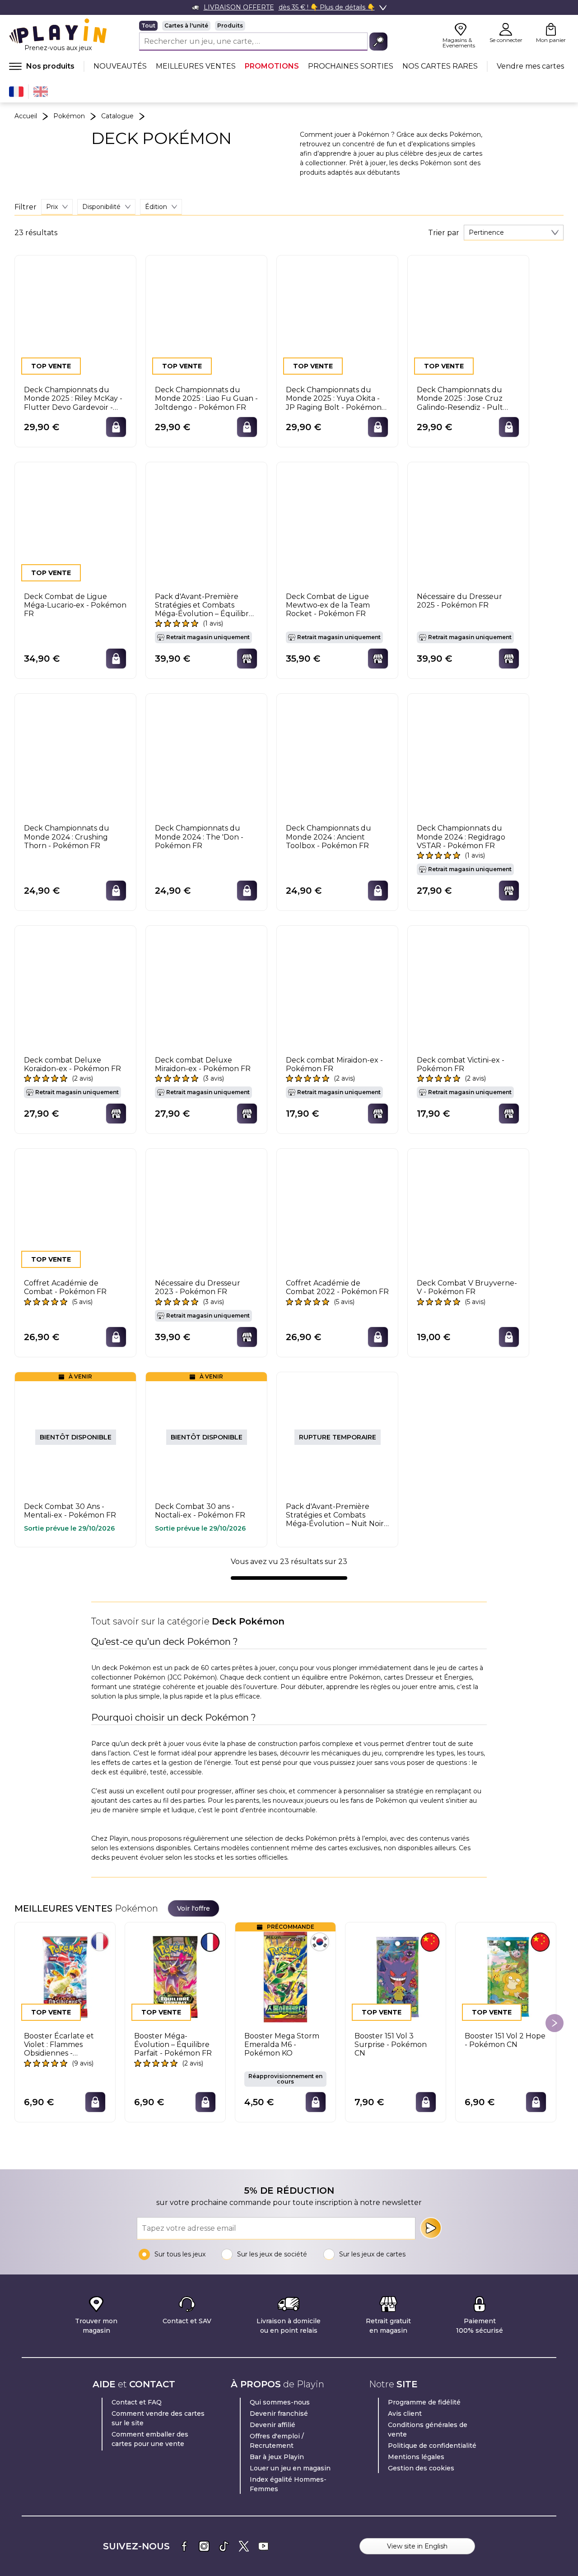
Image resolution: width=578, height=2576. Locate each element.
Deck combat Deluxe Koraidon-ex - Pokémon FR (72, 1064)
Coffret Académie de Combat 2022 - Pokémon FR (337, 1287)
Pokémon (69, 116)
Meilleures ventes (196, 66)
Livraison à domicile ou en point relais (289, 2326)
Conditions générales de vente (428, 2430)
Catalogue (117, 116)
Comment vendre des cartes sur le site (158, 2418)
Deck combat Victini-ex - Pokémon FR (461, 1064)
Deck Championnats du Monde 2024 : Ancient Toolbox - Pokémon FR (329, 837)
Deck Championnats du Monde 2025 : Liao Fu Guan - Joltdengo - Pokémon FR (206, 398)
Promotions (272, 66)
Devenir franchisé (279, 2414)
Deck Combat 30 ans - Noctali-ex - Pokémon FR (200, 1511)
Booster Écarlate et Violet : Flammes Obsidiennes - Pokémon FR (59, 2045)
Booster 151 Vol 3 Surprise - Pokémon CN (391, 2045)
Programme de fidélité (424, 2402)
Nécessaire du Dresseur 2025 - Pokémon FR (459, 601)
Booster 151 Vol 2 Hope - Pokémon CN (505, 2040)
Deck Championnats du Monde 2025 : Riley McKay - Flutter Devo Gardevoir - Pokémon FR (73, 399)
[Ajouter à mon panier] (116, 427)
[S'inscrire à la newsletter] (431, 2228)
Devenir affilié (273, 2425)
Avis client (405, 2414)
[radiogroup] (263, 26)
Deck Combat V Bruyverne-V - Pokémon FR (467, 1287)
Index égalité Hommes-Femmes (288, 2484)
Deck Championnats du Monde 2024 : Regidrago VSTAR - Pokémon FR (461, 837)
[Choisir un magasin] (247, 659)
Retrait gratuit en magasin (388, 2326)
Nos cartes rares (440, 66)
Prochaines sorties (351, 66)
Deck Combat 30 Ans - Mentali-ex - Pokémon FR (70, 1511)
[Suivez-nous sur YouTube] (264, 2546)
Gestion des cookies (421, 2468)
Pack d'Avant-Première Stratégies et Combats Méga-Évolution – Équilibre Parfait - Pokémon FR (204, 605)
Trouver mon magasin (96, 2326)
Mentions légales (416, 2457)
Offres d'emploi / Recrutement (277, 2441)
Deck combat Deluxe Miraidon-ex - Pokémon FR (203, 1064)
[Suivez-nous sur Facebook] (184, 2546)
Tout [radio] (148, 26)
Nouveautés (120, 66)
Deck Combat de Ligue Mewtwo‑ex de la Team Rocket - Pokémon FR (328, 605)
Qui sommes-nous (280, 2402)
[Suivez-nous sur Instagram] (204, 2546)
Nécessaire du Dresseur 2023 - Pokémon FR (198, 1287)
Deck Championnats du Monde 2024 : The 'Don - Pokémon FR (199, 837)
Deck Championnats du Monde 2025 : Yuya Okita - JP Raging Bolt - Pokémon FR (334, 399)
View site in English (417, 2546)
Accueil (26, 116)
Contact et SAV (187, 2321)
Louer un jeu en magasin (290, 2468)
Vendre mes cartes (530, 66)
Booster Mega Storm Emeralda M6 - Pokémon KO (282, 2045)
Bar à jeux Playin (277, 2457)
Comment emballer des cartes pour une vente (150, 2439)
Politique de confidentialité (432, 2446)
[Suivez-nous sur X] (244, 2546)
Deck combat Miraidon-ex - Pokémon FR (334, 1064)
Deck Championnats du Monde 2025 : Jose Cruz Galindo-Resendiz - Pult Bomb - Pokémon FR (460, 399)
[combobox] (514, 233)
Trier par (444, 233)
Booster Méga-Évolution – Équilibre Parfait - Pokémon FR (173, 2045)
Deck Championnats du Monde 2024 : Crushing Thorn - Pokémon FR (67, 837)
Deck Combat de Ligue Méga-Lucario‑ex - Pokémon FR (75, 605)
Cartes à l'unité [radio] (186, 26)
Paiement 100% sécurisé (480, 2326)
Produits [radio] (230, 26)
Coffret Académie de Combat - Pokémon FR (65, 1287)
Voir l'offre (193, 1908)
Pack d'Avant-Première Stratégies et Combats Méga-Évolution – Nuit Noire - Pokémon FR (337, 1515)
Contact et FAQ (137, 2402)
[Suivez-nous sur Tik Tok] (224, 2546)
